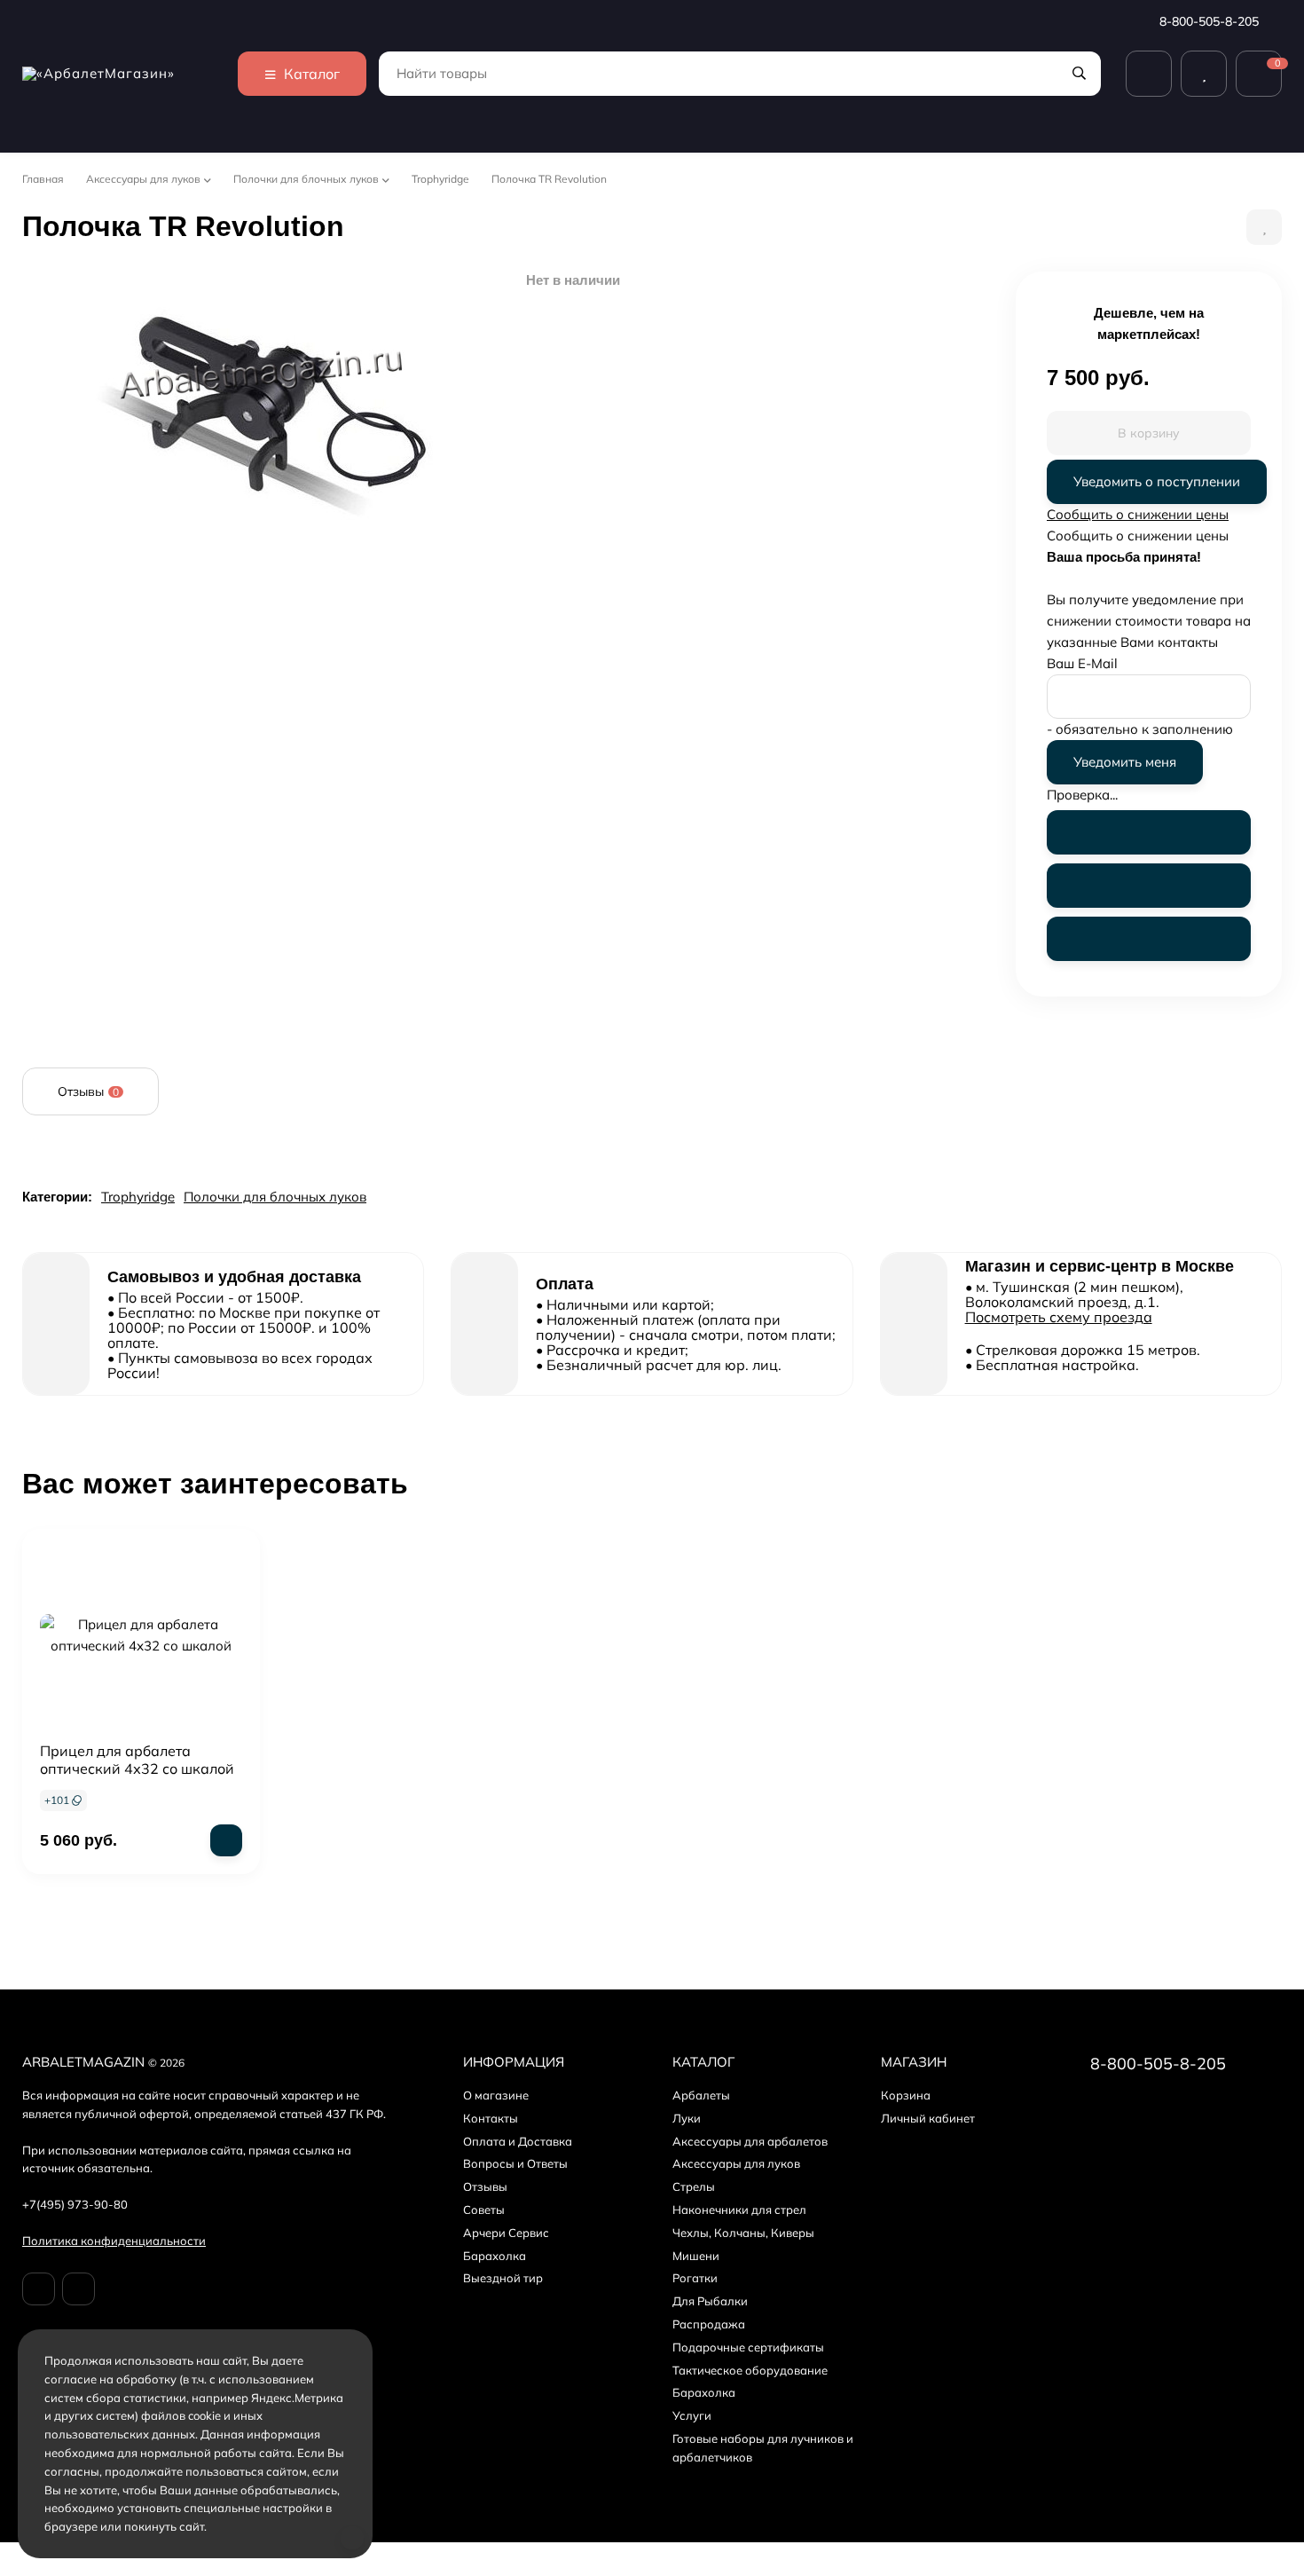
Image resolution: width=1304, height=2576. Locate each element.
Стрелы (694, 2186)
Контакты (491, 2118)
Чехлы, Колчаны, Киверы (743, 2233)
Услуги (692, 2415)
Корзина (906, 2095)
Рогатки (695, 2278)
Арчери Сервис (506, 2233)
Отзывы (485, 2186)
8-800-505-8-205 (1211, 21)
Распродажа (709, 2324)
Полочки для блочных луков (306, 179)
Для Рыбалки (710, 2301)
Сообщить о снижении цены (1138, 514)
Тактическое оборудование (750, 2370)
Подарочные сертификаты (748, 2347)
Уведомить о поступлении (1157, 481)
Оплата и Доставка (518, 2141)
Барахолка (495, 2256)
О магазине (496, 2095)
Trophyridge (440, 179)
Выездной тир (503, 2278)
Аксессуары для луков (143, 179)
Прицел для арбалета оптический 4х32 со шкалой (137, 1760)
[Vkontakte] (39, 2289)
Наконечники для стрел (739, 2210)
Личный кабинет (928, 2118)
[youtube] (79, 2289)
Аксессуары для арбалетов (750, 2141)
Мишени (696, 2256)
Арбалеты (701, 2095)
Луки (687, 2118)
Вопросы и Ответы (515, 2163)
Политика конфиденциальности (114, 2241)
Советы (484, 2210)
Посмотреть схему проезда (1059, 1317)
